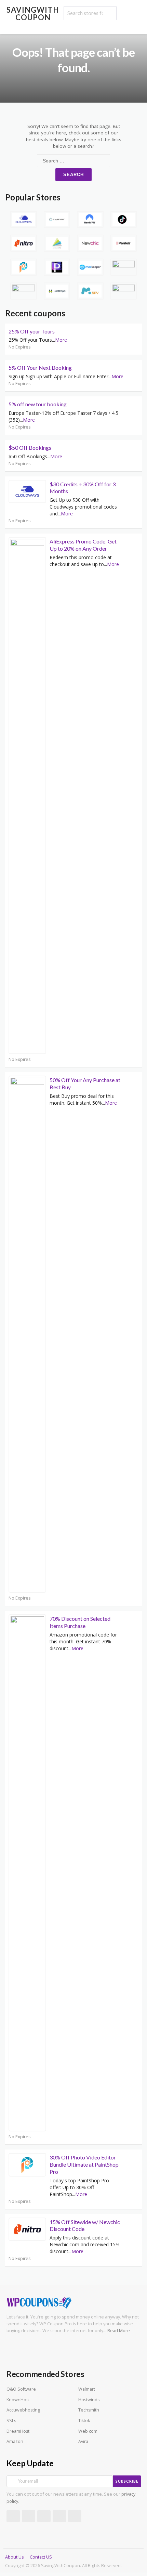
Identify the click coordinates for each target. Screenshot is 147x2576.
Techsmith (89, 2410)
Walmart (87, 2389)
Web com (88, 2431)
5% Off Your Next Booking (40, 367)
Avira (83, 2441)
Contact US (41, 2557)
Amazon (15, 2441)
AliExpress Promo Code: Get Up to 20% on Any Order (83, 545)
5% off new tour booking (38, 404)
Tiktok (84, 2421)
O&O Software (21, 2389)
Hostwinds (89, 2400)
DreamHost (18, 2431)
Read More (119, 2331)
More (61, 340)
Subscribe (127, 2481)
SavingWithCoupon (33, 14)
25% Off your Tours (32, 331)
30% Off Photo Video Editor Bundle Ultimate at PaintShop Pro (84, 2164)
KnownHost (18, 2400)
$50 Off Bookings (30, 448)
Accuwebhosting (23, 2410)
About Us (14, 2557)
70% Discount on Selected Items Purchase (80, 1622)
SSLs (11, 2421)
